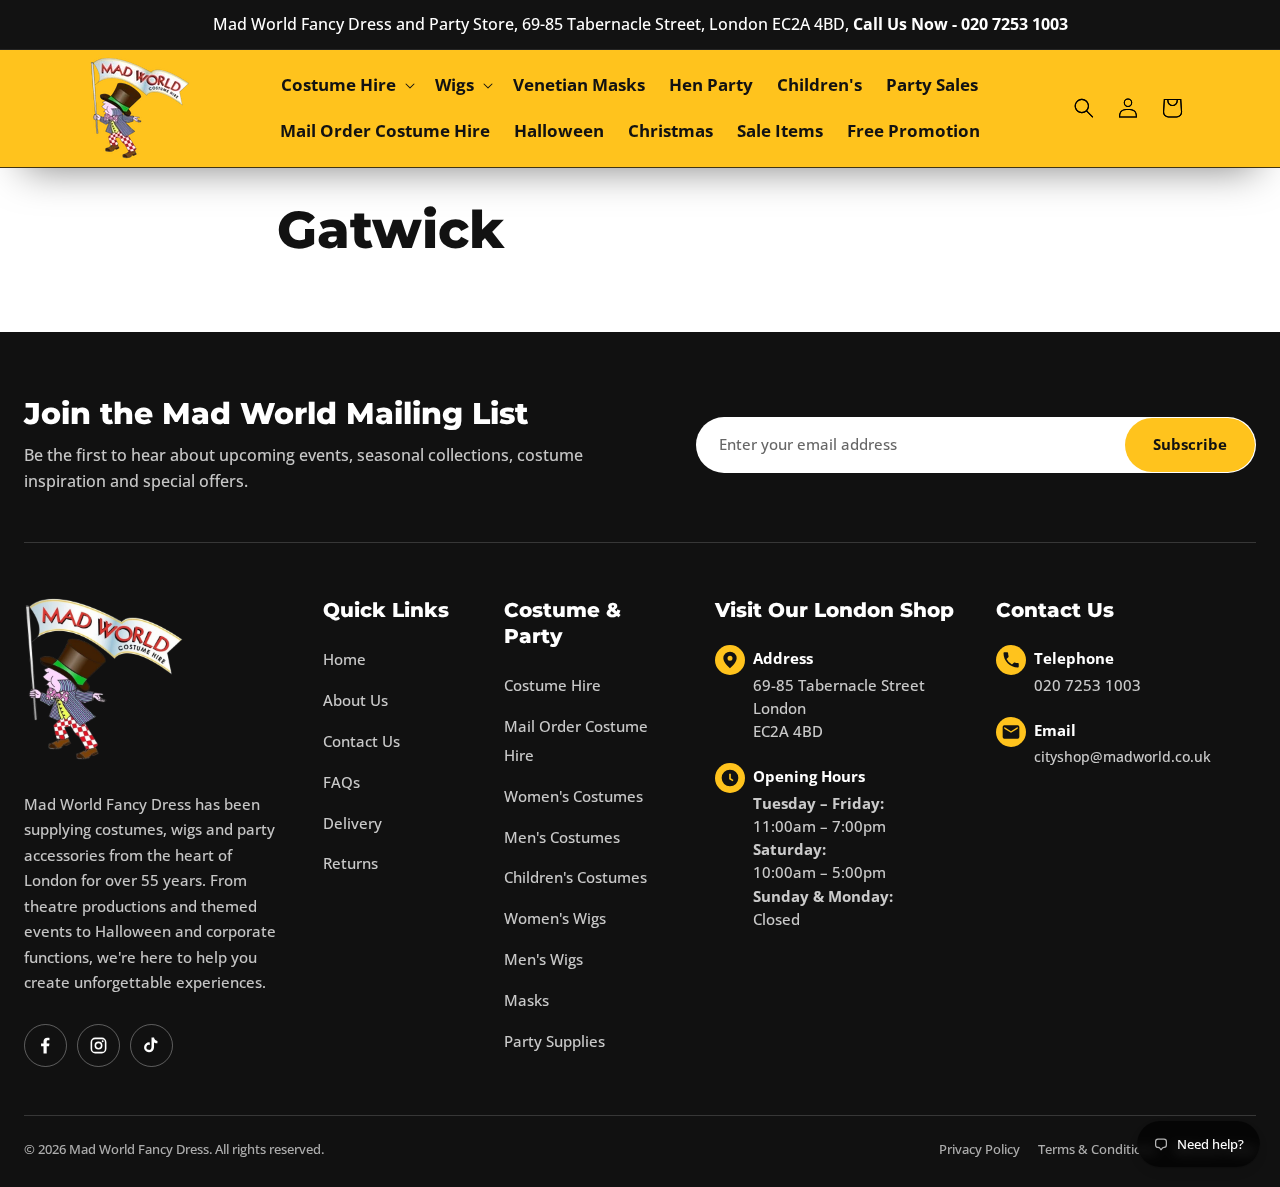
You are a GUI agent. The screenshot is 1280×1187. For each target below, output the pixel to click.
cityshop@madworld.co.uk (1122, 756)
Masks (526, 1000)
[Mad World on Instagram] (98, 1045)
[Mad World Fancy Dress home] (104, 678)
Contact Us (361, 741)
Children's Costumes (575, 877)
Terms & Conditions (1097, 1149)
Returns (350, 863)
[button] (346, 85)
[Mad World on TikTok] (151, 1045)
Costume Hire (552, 685)
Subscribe (1190, 444)
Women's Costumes (573, 796)
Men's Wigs (543, 959)
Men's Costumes (562, 837)
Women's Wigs (555, 918)
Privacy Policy (979, 1149)
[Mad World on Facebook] (45, 1045)
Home (344, 659)
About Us (355, 700)
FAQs (341, 782)
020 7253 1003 (1087, 685)
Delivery (352, 823)
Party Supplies (554, 1041)
